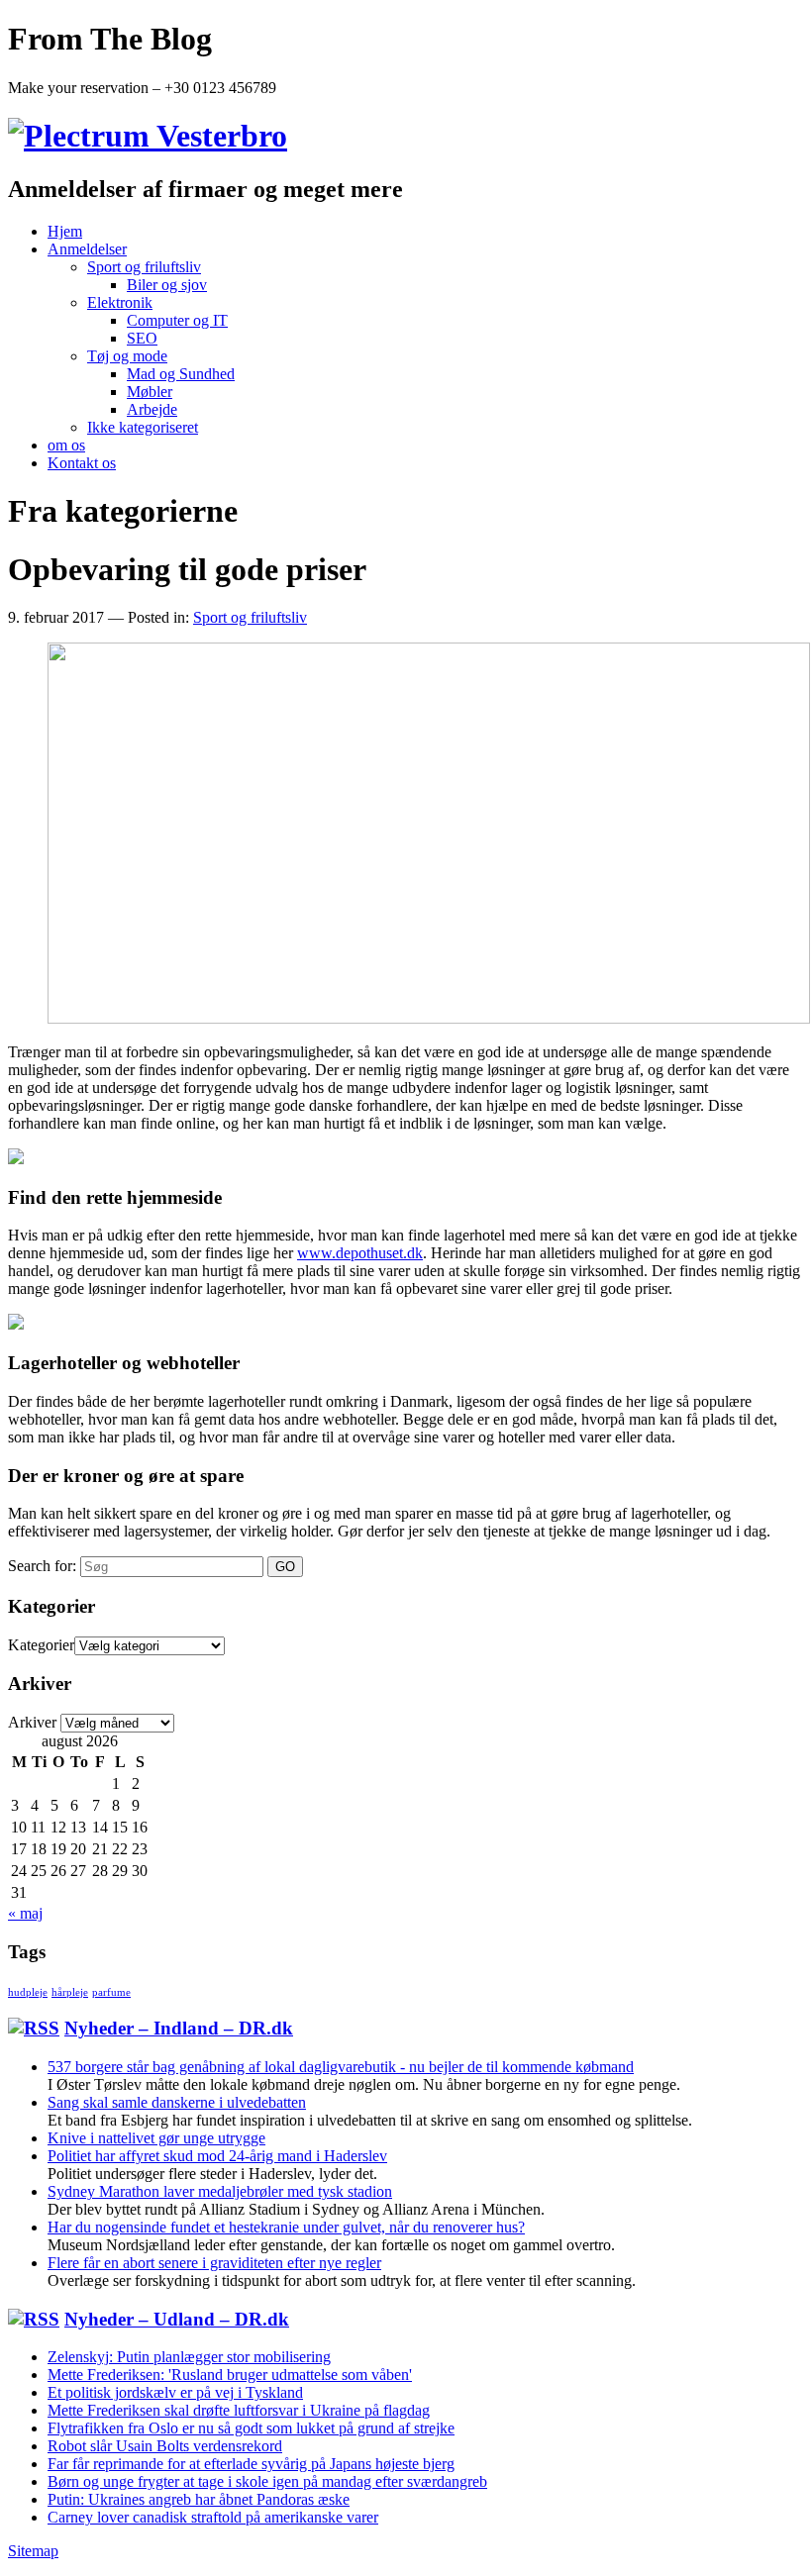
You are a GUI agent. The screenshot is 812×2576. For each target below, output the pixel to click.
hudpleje (28, 1992)
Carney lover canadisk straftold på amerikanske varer (213, 2517)
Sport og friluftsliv (144, 267)
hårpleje (70, 1992)
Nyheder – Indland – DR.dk (179, 2028)
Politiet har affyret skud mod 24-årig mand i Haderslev (217, 2156)
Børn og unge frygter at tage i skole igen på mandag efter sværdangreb (267, 2481)
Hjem (65, 231)
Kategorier (41, 1645)
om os (66, 445)
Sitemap (33, 2551)
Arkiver (32, 1722)
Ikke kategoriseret (143, 427)
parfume (111, 1992)
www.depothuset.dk (360, 1253)
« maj (25, 1913)
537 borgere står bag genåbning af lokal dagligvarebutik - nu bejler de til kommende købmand (341, 2067)
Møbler (150, 392)
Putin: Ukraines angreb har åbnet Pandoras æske (199, 2499)
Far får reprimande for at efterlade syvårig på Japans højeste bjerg (251, 2464)
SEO (142, 338)
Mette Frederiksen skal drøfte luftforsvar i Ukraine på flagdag (239, 2410)
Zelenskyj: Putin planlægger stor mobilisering (189, 2357)
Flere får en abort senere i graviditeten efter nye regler (214, 2263)
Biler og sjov (167, 285)
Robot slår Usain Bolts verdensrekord (165, 2446)
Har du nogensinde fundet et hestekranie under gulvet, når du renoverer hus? (286, 2227)
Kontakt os (82, 463)
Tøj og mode (127, 356)
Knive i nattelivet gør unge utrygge (156, 2138)
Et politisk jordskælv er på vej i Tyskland (175, 2392)
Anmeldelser (87, 249)
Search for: (42, 1566)
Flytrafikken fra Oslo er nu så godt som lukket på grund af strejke (251, 2428)
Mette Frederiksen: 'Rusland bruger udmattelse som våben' (230, 2375)
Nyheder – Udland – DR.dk (177, 2319)
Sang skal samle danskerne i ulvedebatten (177, 2102)
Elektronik (120, 302)
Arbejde (152, 409)
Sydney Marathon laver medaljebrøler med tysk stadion (220, 2191)
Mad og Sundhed (181, 374)
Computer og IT (177, 320)
